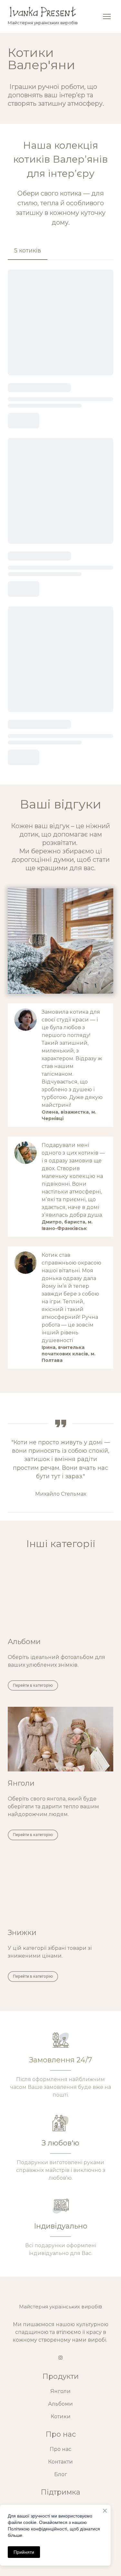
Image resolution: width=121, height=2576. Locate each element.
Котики (61, 2416)
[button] (28, 251)
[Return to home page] (43, 12)
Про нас (60, 2449)
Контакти (60, 2462)
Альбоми (60, 2404)
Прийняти (24, 2552)
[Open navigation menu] (107, 16)
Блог (61, 2474)
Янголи (60, 2391)
